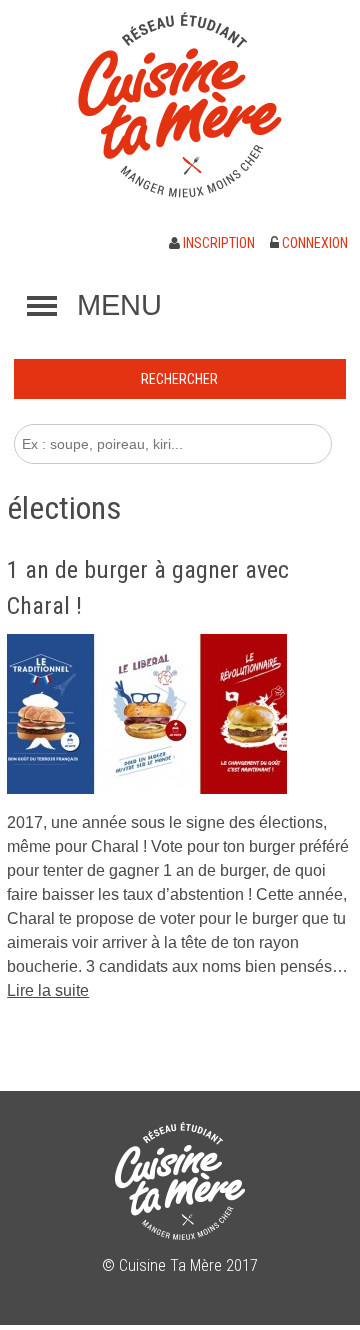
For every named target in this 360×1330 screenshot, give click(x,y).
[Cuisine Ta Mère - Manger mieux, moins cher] (180, 105)
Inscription (217, 243)
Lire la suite (48, 990)
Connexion (313, 243)
